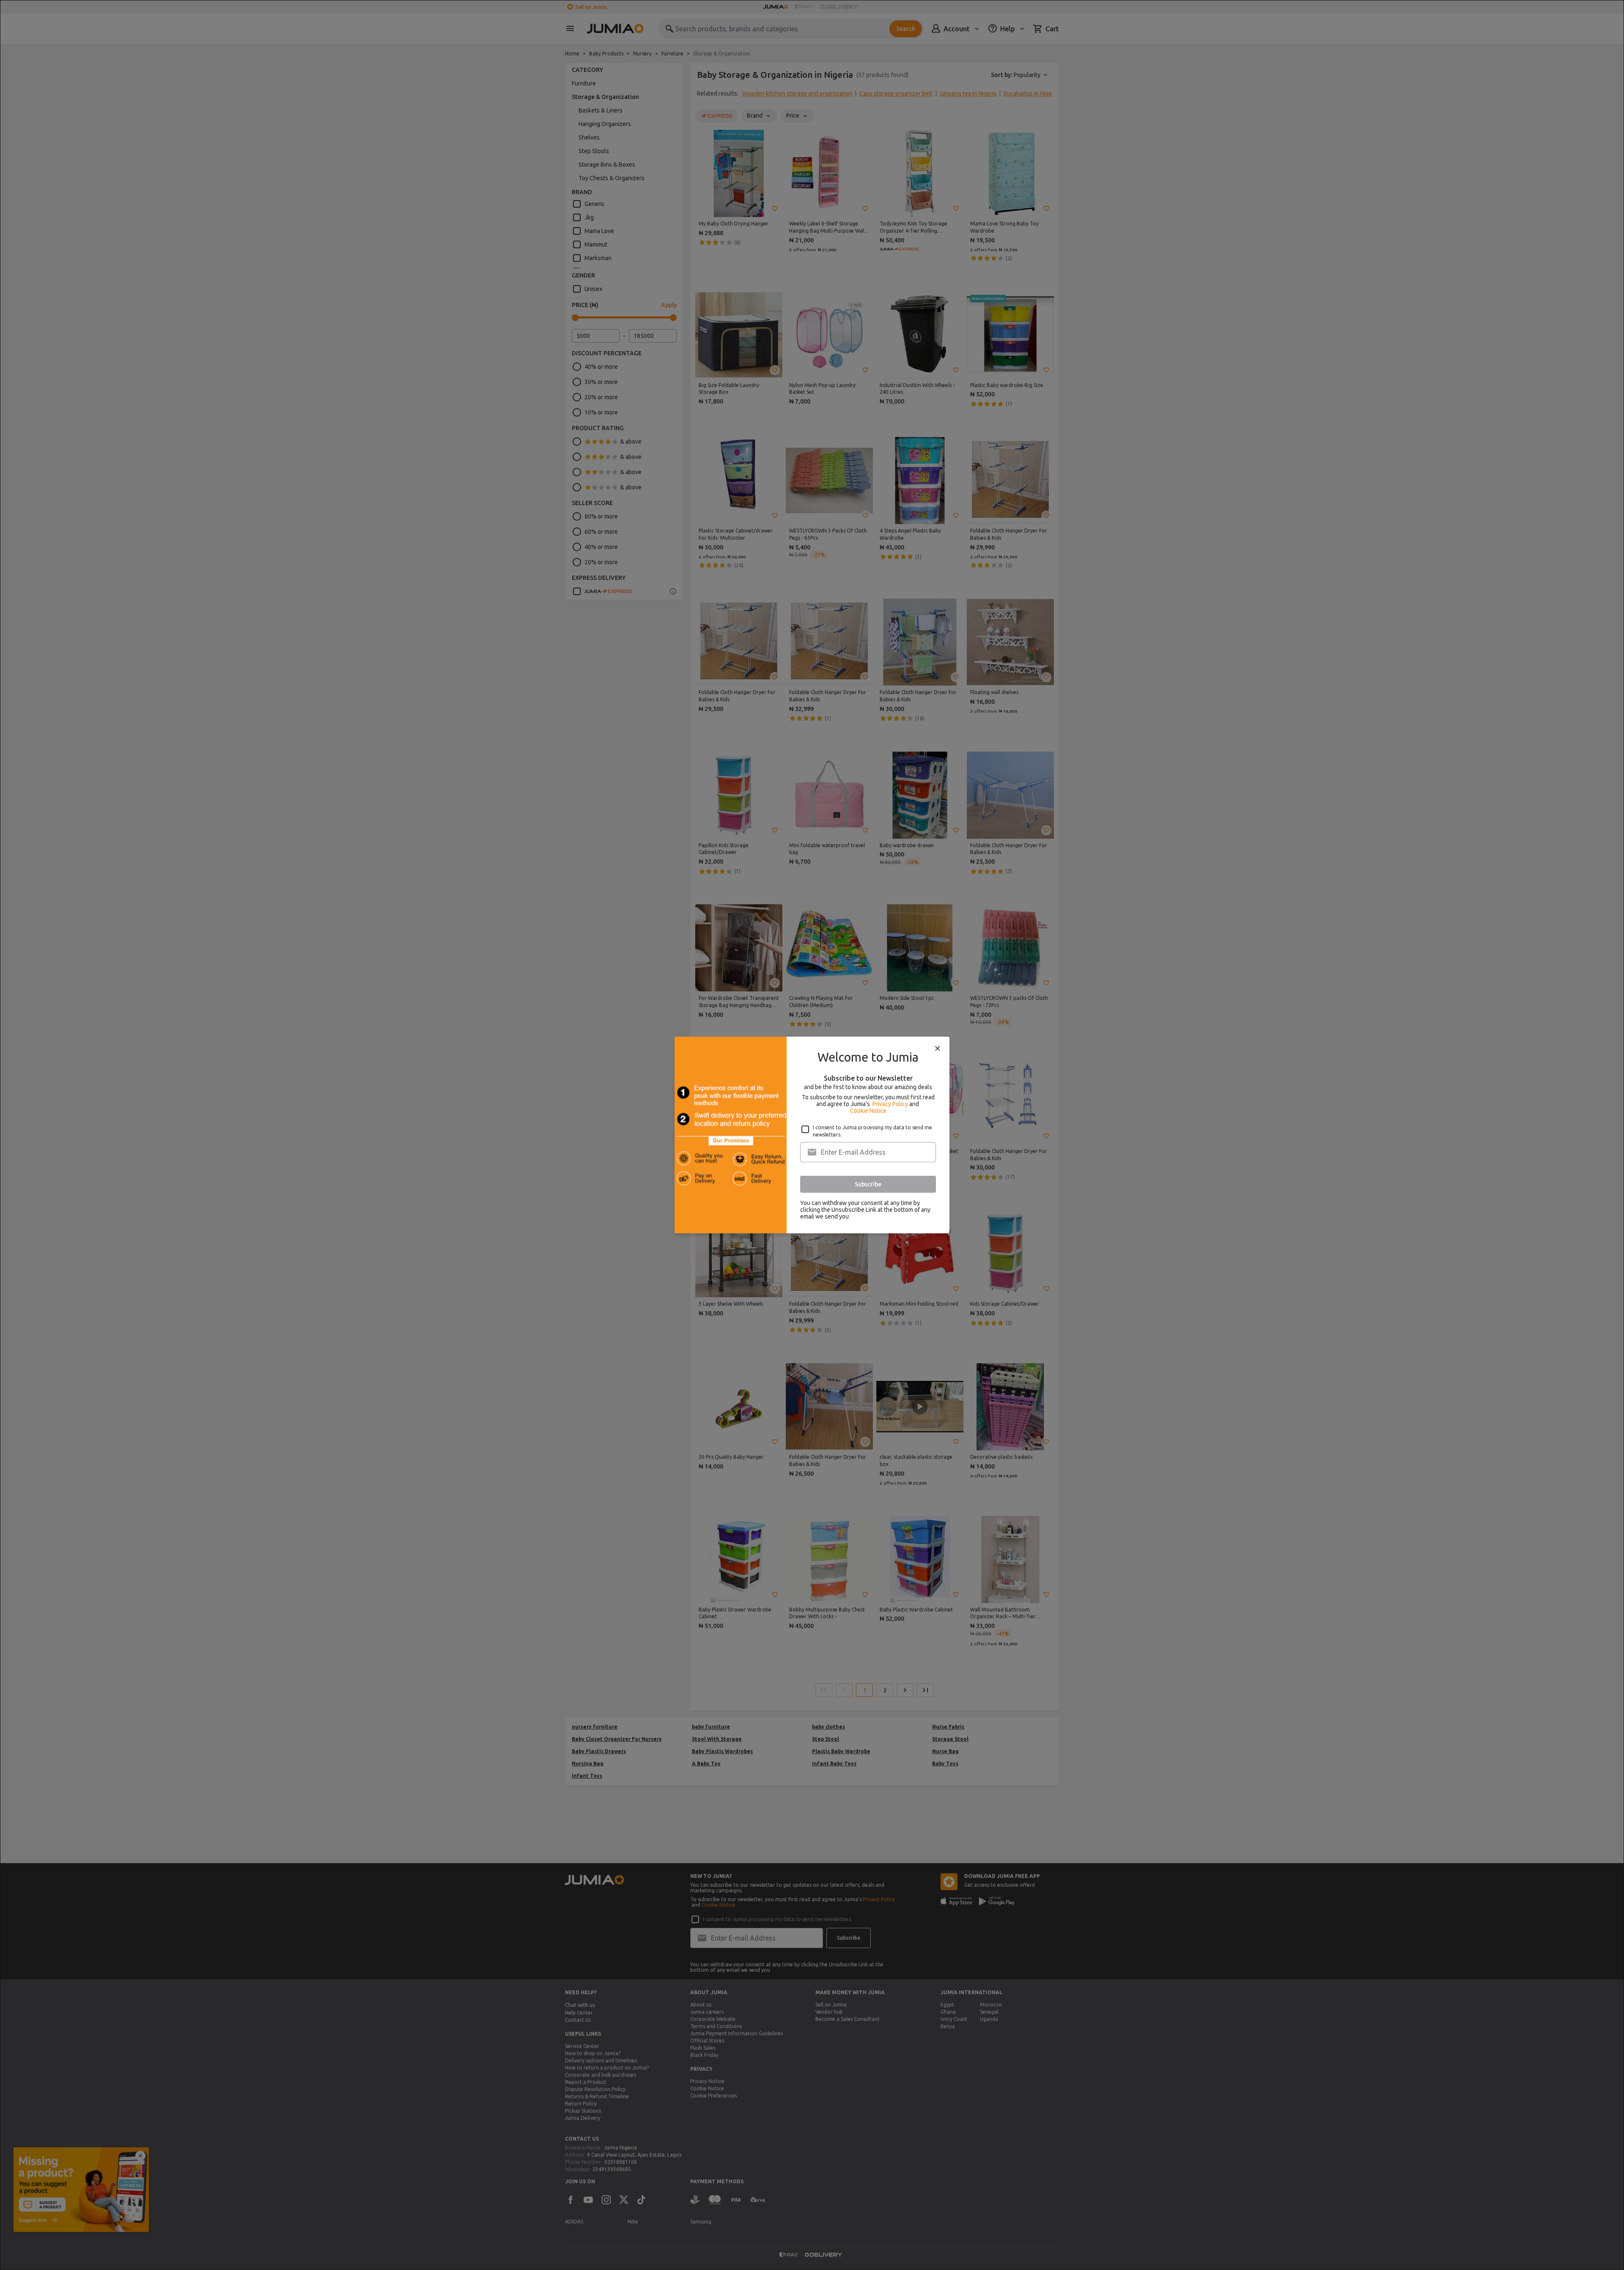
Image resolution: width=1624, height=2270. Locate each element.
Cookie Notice (868, 1111)
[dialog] (812, 1135)
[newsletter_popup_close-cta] (938, 1049)
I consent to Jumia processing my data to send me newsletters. (872, 1131)
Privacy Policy (890, 1104)
